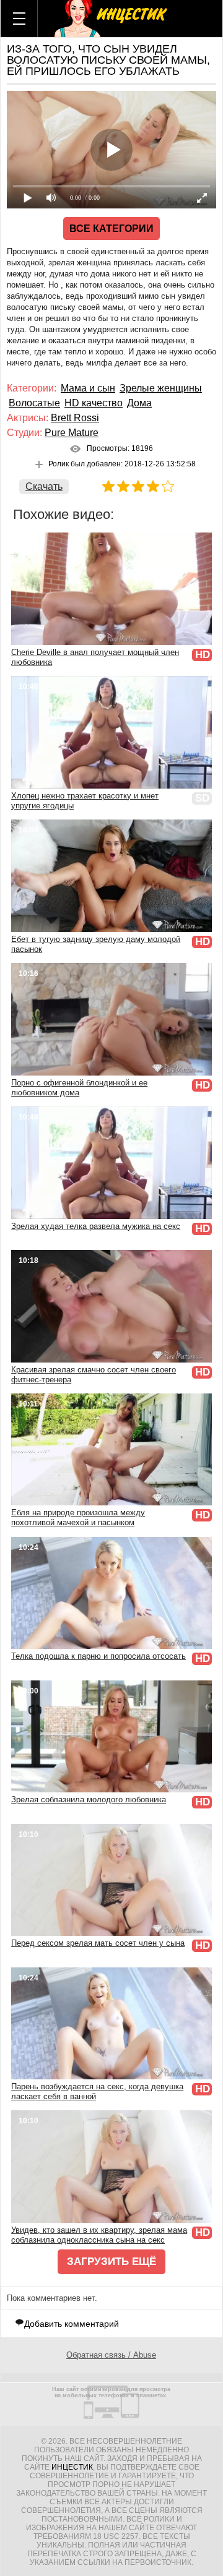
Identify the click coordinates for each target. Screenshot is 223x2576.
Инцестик (72, 2467)
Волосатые (34, 403)
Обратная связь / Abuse (111, 2355)
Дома (139, 403)
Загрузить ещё (111, 2261)
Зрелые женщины (161, 388)
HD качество (94, 403)
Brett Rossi (75, 418)
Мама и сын (88, 388)
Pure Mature (72, 433)
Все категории (111, 229)
